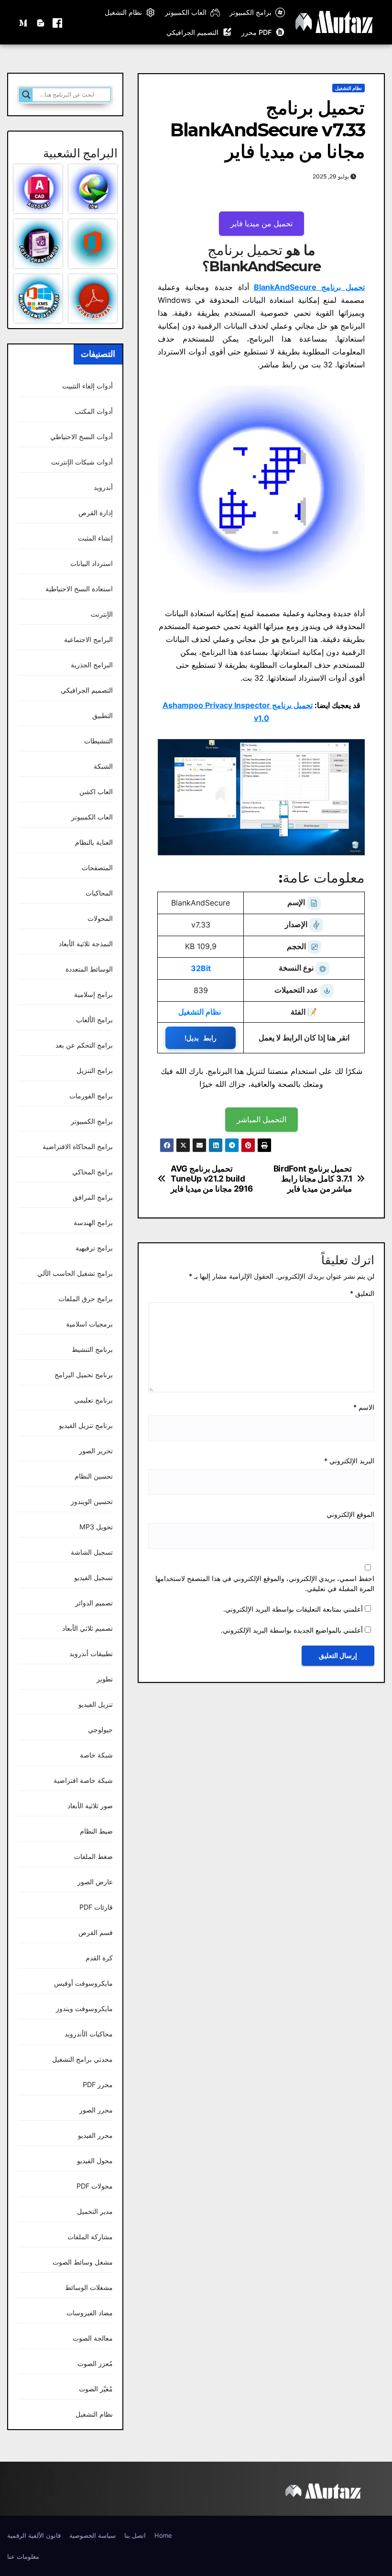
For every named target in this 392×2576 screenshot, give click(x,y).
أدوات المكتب (94, 411)
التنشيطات (98, 741)
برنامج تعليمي (93, 1400)
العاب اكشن (96, 791)
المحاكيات (99, 893)
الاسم (364, 1407)
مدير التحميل (95, 2211)
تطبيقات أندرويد (91, 1653)
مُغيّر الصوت (96, 2389)
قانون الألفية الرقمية (34, 2535)
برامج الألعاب (94, 1020)
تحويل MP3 (96, 1527)
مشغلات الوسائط (89, 2287)
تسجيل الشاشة (92, 1552)
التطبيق (103, 715)
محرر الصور (96, 2110)
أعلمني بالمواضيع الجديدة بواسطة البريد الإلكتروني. (292, 1630)
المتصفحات (97, 868)
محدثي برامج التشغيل (82, 2059)
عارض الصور (95, 1882)
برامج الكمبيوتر (250, 12)
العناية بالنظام (94, 842)
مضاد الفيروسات (90, 2313)
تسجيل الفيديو (93, 1577)
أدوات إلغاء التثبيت (87, 386)
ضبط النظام (96, 1831)
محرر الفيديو (95, 2135)
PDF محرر (256, 32)
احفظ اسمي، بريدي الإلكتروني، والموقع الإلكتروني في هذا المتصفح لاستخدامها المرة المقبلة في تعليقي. (265, 1584)
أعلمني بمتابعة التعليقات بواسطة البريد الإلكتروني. (293, 1609)
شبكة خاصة (96, 1755)
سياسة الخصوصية (93, 2535)
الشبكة (103, 766)
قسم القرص (96, 1932)
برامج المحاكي (93, 1172)
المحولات (100, 918)
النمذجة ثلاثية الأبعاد (86, 944)
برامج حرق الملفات (86, 1299)
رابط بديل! (201, 1038)
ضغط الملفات (93, 1856)
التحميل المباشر (261, 1119)
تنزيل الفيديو (96, 1704)
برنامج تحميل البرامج (84, 1375)
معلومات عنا (23, 2556)
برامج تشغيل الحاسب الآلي (75, 1273)
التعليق (362, 1293)
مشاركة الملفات (90, 2237)
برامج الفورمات (91, 1096)
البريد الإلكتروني (349, 1461)
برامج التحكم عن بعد (84, 1045)
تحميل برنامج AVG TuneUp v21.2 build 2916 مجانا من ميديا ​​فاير (212, 1178)
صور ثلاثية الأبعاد (90, 1806)
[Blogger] (41, 22)
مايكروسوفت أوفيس (83, 1983)
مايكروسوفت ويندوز (84, 2008)
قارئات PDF (96, 1907)
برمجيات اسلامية (89, 1324)
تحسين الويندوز (92, 1501)
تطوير (105, 1679)
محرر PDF (98, 2084)
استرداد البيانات (92, 563)
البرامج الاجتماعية (88, 639)
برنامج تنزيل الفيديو (86, 1425)
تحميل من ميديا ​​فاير (261, 223)
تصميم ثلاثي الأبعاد (87, 1628)
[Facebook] (57, 22)
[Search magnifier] (26, 95)
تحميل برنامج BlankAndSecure (309, 287)
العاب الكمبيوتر (186, 12)
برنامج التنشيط (92, 1349)
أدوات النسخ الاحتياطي (82, 437)
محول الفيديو (95, 2161)
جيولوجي (100, 1730)
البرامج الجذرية (92, 665)
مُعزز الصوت (95, 2363)
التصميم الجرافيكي (192, 32)
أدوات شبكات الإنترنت (82, 462)
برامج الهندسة (93, 1222)
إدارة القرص (96, 513)
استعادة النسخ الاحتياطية (79, 589)
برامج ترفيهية (94, 1248)
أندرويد (103, 487)
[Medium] (24, 22)
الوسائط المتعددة (89, 969)
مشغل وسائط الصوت (83, 2262)
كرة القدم (99, 1958)
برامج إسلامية (93, 994)
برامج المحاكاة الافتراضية (78, 1146)
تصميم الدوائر (94, 1603)
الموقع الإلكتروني (350, 1514)
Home (163, 2535)
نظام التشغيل (123, 12)
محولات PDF (95, 2186)
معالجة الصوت (93, 2338)
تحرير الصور (96, 1451)
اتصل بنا (135, 2535)
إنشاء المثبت (95, 538)
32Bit (201, 968)
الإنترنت (102, 614)
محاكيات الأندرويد (89, 2034)
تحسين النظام (94, 1476)
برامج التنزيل (95, 1070)
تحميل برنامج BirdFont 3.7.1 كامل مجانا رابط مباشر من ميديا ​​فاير (313, 1178)
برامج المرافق (93, 1197)
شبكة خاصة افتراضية (83, 1780)
